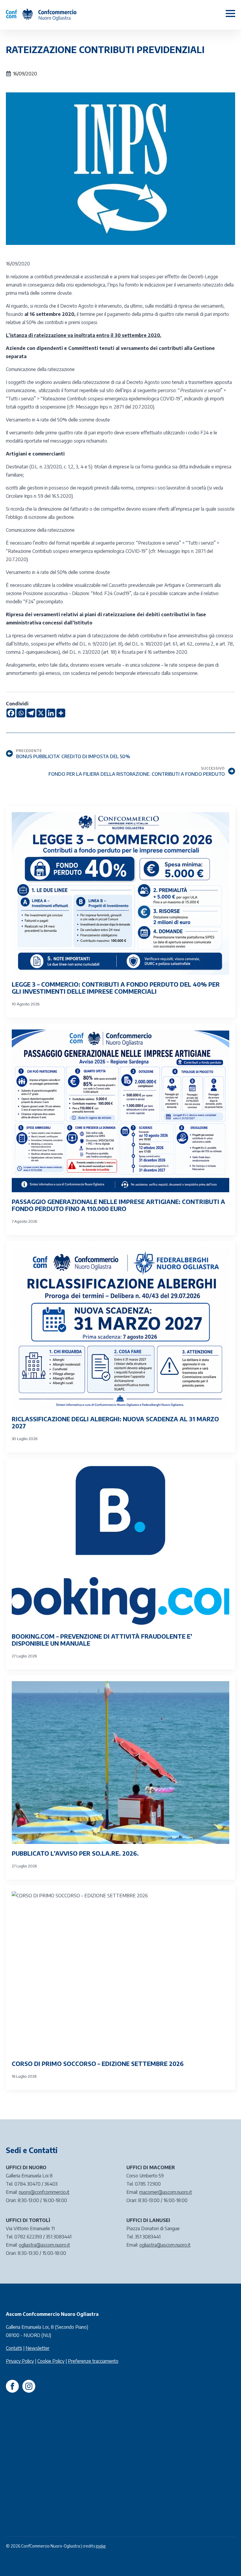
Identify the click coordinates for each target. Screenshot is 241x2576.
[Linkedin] (51, 713)
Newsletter (37, 2348)
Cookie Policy (51, 2361)
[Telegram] (31, 713)
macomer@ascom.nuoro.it (166, 2192)
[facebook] (12, 2386)
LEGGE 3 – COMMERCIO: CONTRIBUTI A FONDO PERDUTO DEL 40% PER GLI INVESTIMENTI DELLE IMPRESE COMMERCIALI (116, 988)
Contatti (14, 2348)
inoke (101, 2546)
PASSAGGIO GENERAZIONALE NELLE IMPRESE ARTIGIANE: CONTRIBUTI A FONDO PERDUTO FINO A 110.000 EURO (118, 1205)
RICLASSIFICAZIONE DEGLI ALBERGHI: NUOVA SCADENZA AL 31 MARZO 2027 (115, 1422)
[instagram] (29, 2386)
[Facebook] (11, 713)
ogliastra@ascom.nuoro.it (44, 2245)
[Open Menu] (230, 13)
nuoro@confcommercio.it (44, 2192)
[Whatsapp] (21, 713)
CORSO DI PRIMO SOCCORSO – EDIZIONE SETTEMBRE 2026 (98, 2064)
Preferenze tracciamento (93, 2361)
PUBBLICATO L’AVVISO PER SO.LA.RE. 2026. (75, 1853)
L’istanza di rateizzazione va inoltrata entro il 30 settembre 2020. (84, 335)
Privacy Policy (20, 2361)
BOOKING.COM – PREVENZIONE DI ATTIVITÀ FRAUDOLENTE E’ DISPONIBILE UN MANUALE (102, 1640)
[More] (61, 713)
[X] (41, 713)
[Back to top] (226, 2561)
